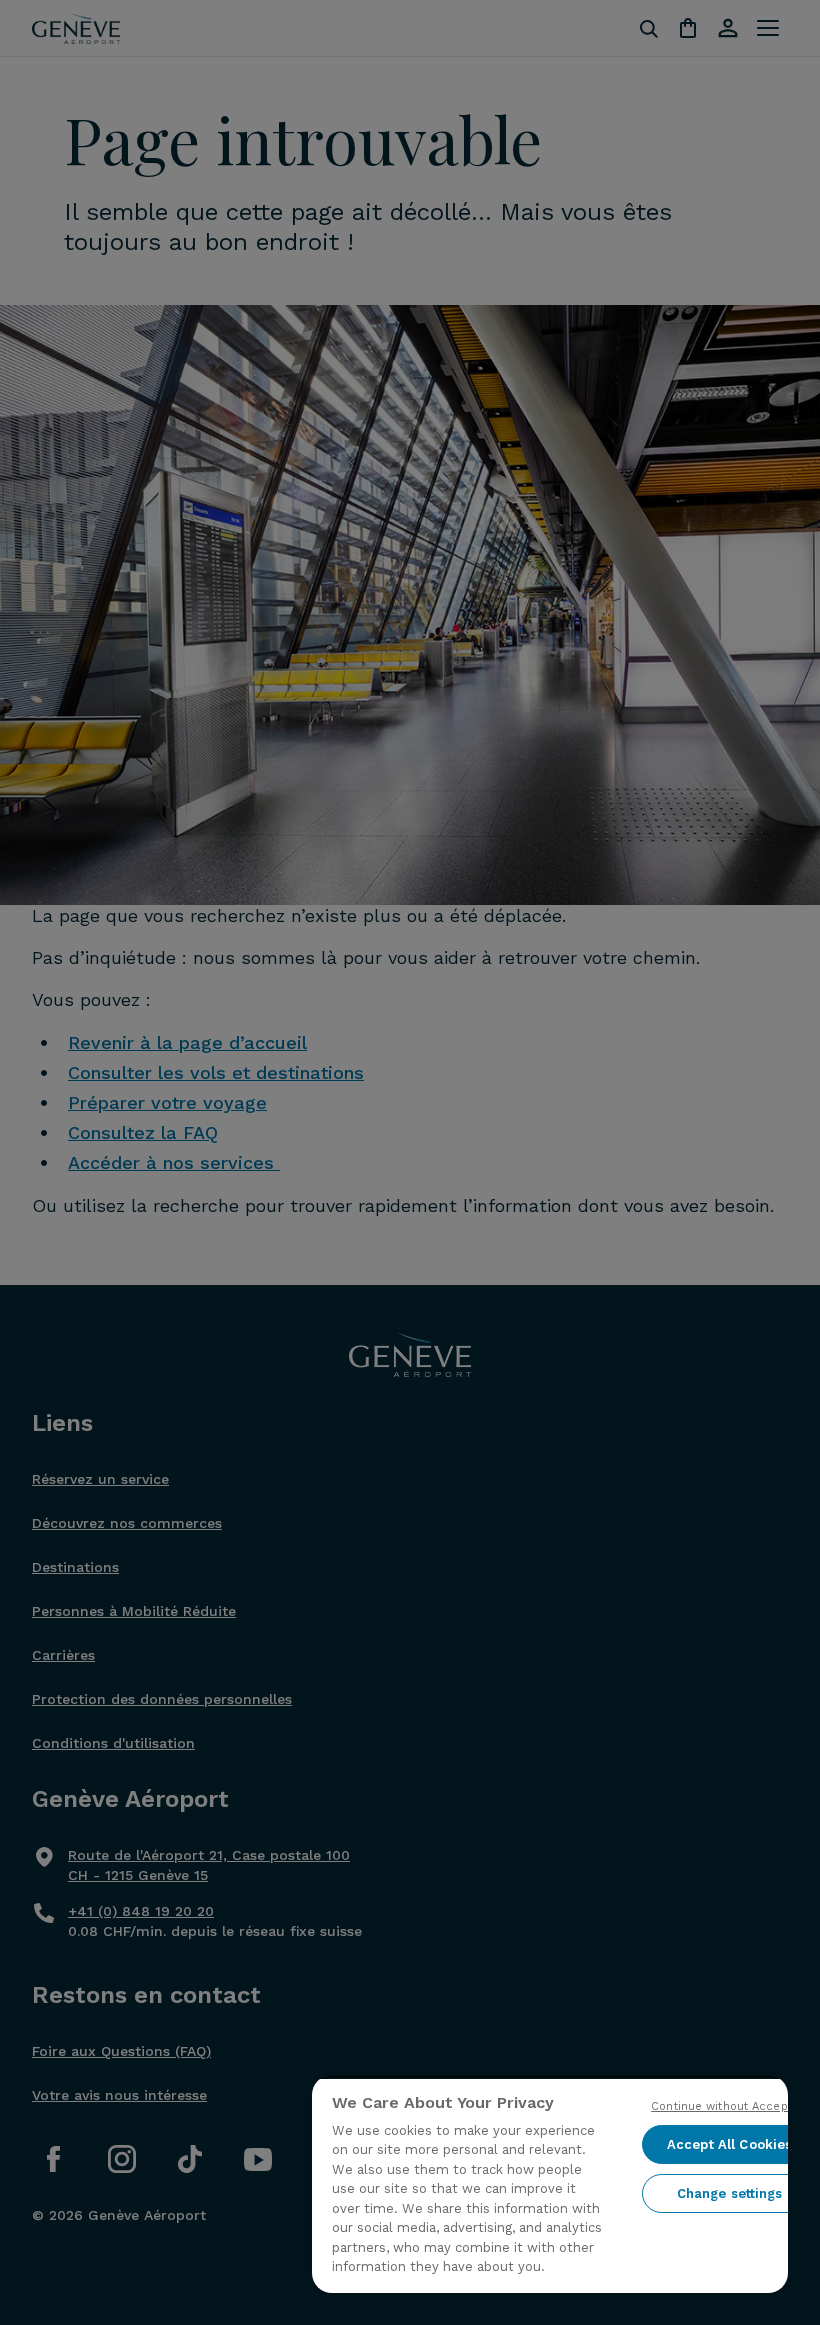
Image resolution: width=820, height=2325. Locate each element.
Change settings (730, 2193)
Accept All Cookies (729, 2144)
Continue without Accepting (729, 2106)
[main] (550, 2184)
